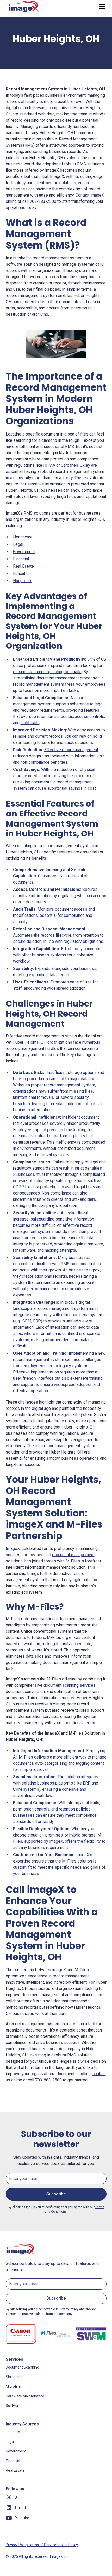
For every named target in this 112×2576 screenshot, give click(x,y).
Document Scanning (22, 2367)
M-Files (73, 1561)
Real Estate (23, 566)
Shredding (14, 2377)
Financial (21, 559)
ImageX (13, 1549)
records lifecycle (56, 935)
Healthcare (23, 537)
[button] (101, 7)
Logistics (13, 2432)
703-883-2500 (43, 201)
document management (58, 678)
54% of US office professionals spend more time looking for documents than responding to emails (60, 666)
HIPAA (49, 465)
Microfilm (13, 2386)
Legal (18, 544)
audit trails (30, 723)
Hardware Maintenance (25, 2396)
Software (14, 2406)
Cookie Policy (67, 2545)
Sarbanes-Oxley (76, 465)
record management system (58, 258)
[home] (24, 7)
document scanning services (70, 1685)
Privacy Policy (17, 2545)
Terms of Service (42, 2545)
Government (24, 552)
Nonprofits (23, 581)
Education (22, 573)
